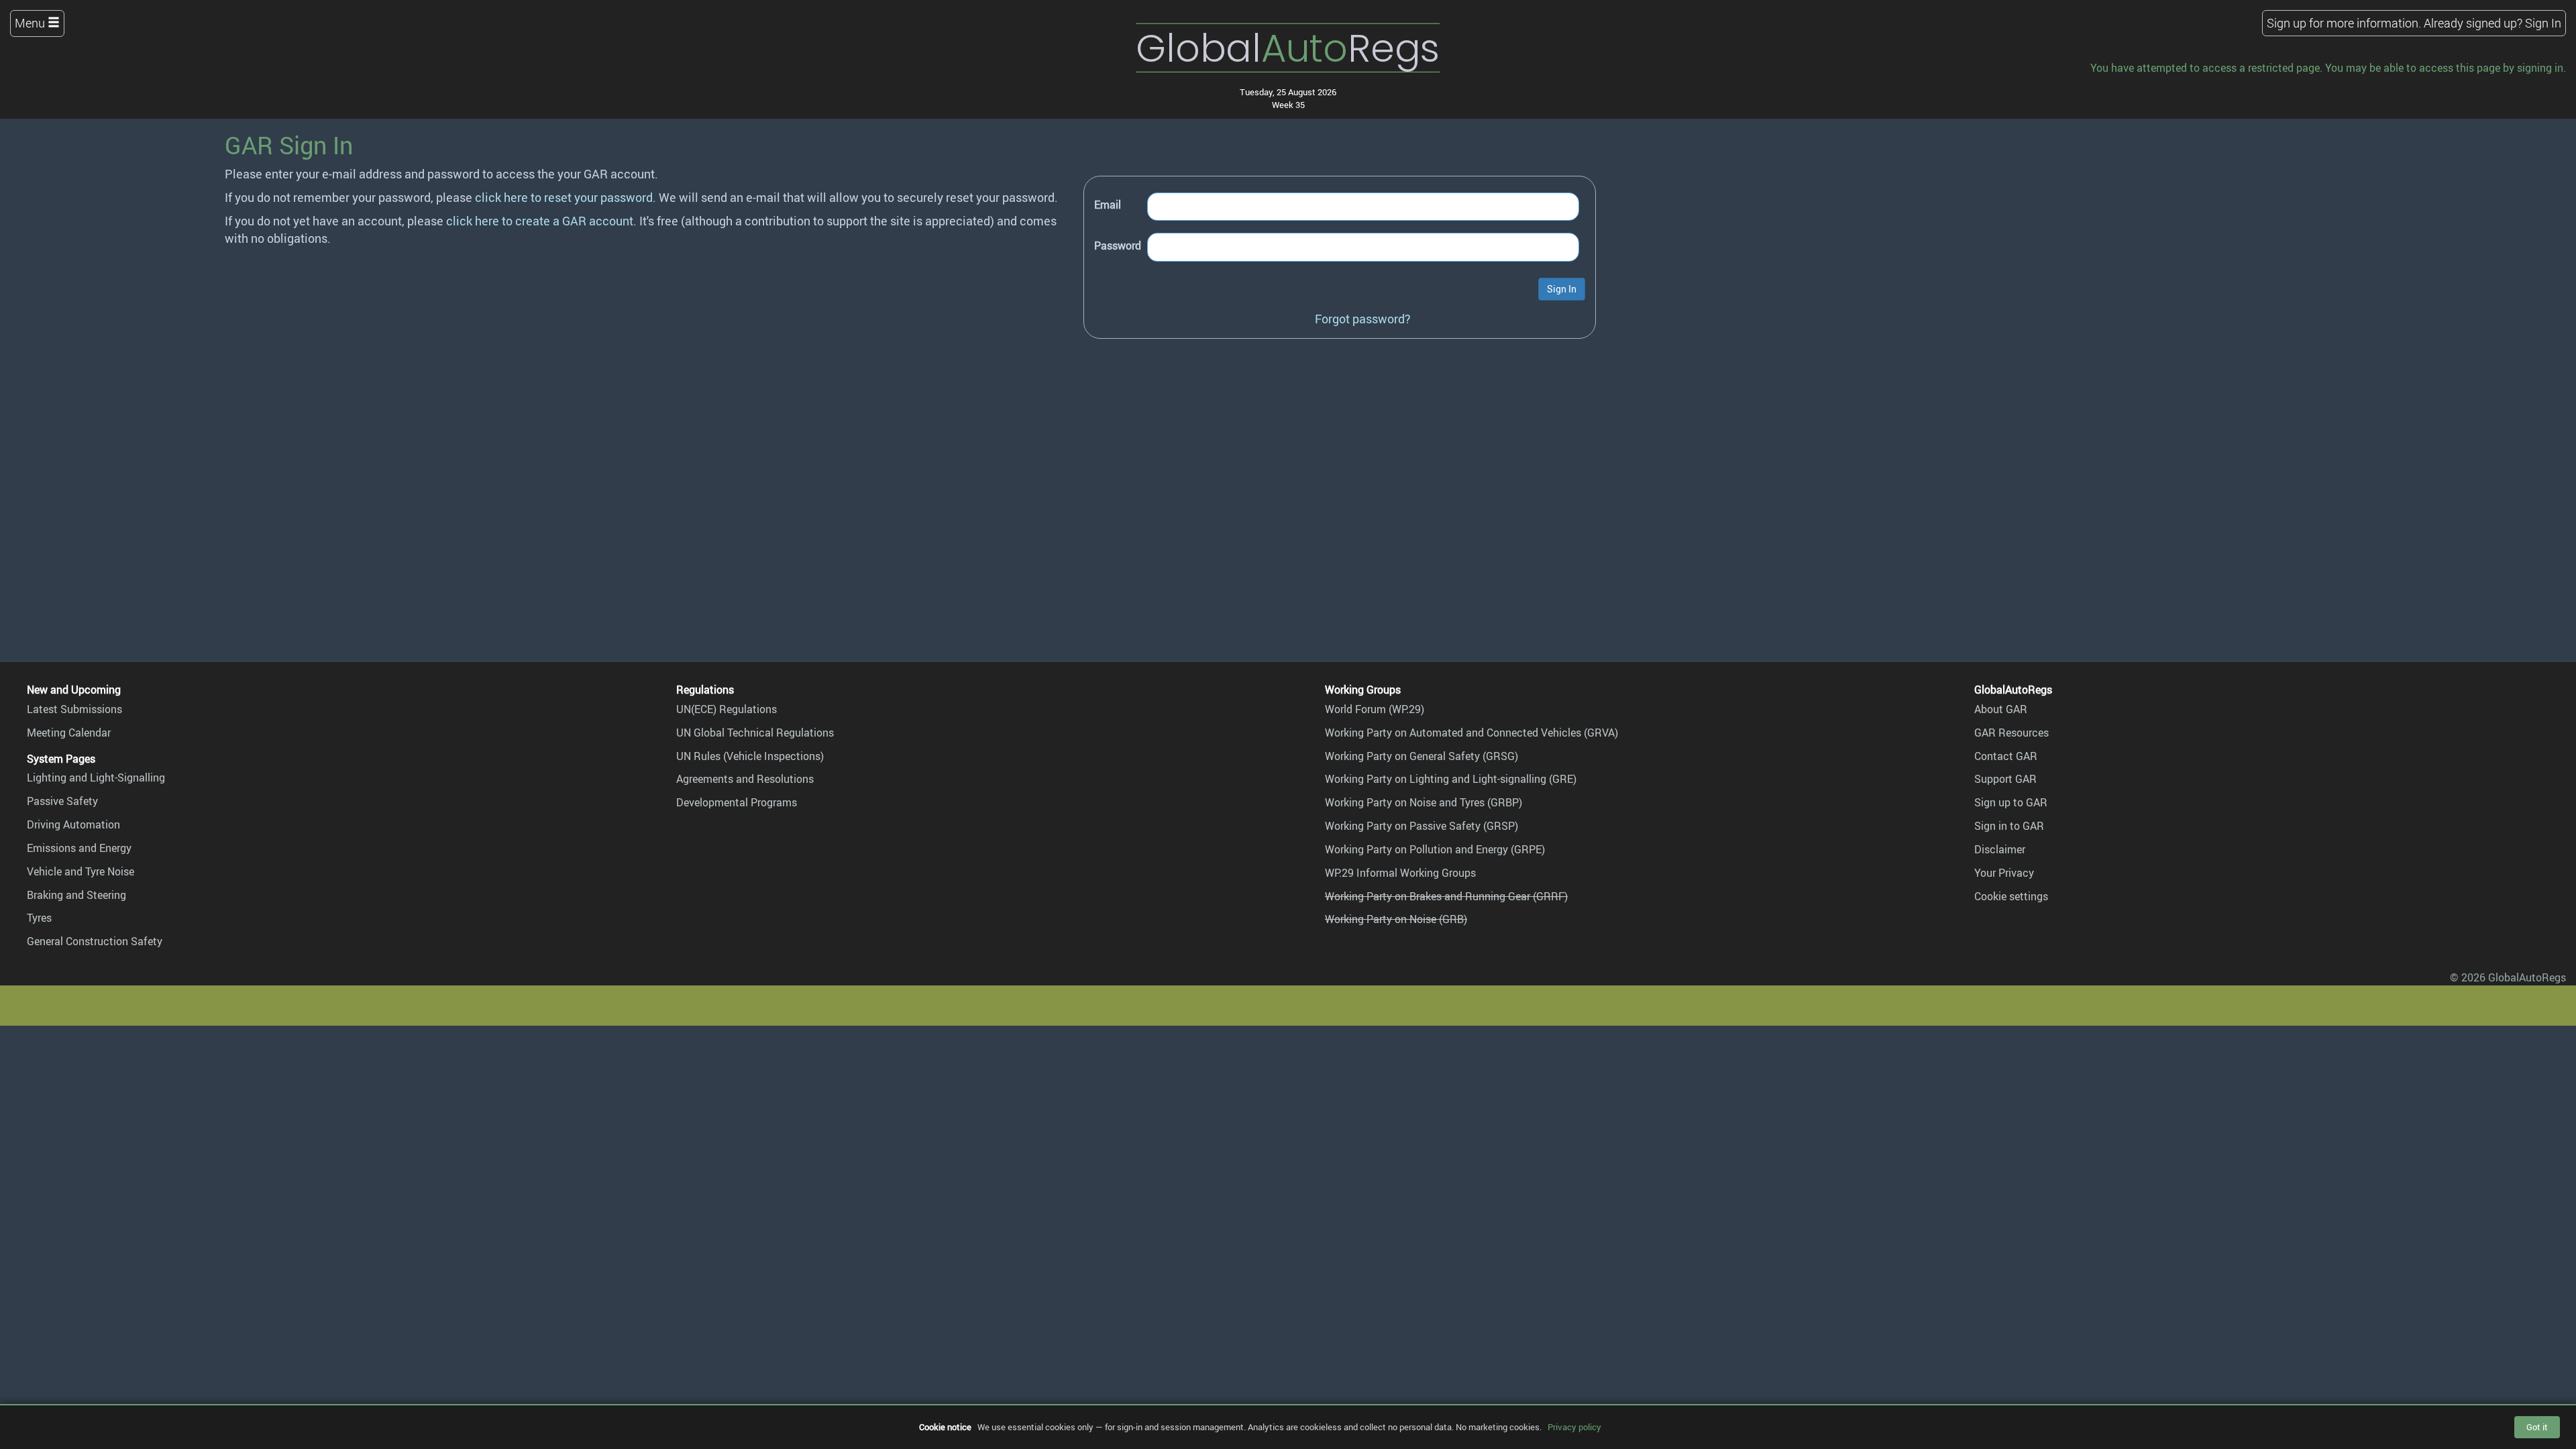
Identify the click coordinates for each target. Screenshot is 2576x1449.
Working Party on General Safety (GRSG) (1421, 756)
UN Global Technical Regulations (755, 733)
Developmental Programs (737, 802)
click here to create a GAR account (540, 221)
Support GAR (2005, 779)
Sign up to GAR (2011, 802)
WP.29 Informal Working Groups (1400, 873)
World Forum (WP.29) (1375, 709)
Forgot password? (1363, 319)
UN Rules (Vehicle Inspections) (750, 756)
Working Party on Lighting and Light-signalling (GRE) (1451, 779)
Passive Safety (62, 801)
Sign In (2543, 23)
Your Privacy (2004, 873)
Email (1108, 205)
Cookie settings (2011, 896)
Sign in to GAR (2009, 826)
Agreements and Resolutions (745, 779)
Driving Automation (73, 824)
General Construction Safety (95, 941)
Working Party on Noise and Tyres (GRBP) (1424, 802)
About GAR (2001, 709)
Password (1118, 246)
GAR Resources (2011, 733)
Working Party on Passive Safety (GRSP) (1421, 826)
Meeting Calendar (69, 733)
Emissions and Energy (79, 848)
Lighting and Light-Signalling (96, 777)
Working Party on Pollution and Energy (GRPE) (1435, 849)
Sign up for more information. (2344, 23)
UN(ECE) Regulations (727, 709)
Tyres (39, 918)
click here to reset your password (564, 197)
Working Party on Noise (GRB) (1396, 919)
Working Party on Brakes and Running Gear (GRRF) (1446, 896)
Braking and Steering (76, 895)
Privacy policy (1574, 1427)
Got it (2537, 1427)
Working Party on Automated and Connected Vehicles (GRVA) (1471, 733)
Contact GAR (2006, 756)
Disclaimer (2000, 849)
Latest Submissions (74, 709)
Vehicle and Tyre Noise (80, 871)
